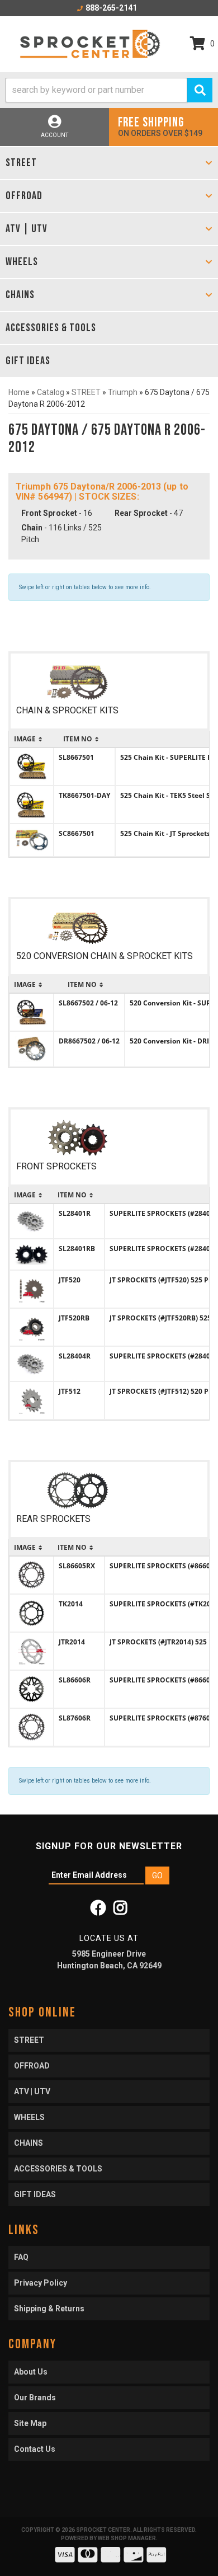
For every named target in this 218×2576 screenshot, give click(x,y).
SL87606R (75, 1718)
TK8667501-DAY (84, 795)
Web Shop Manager (127, 2538)
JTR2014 (72, 1642)
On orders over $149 (160, 126)
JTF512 (70, 1391)
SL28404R (75, 1356)
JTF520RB (74, 1318)
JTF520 (70, 1280)
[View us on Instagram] (120, 1911)
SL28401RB (77, 1249)
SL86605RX (77, 1566)
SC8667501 (77, 833)
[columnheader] (32, 739)
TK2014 (71, 1604)
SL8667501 (76, 757)
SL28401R (75, 1213)
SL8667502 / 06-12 (88, 1003)
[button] (109, 90)
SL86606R (75, 1680)
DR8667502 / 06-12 (89, 1041)
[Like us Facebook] (98, 1911)
